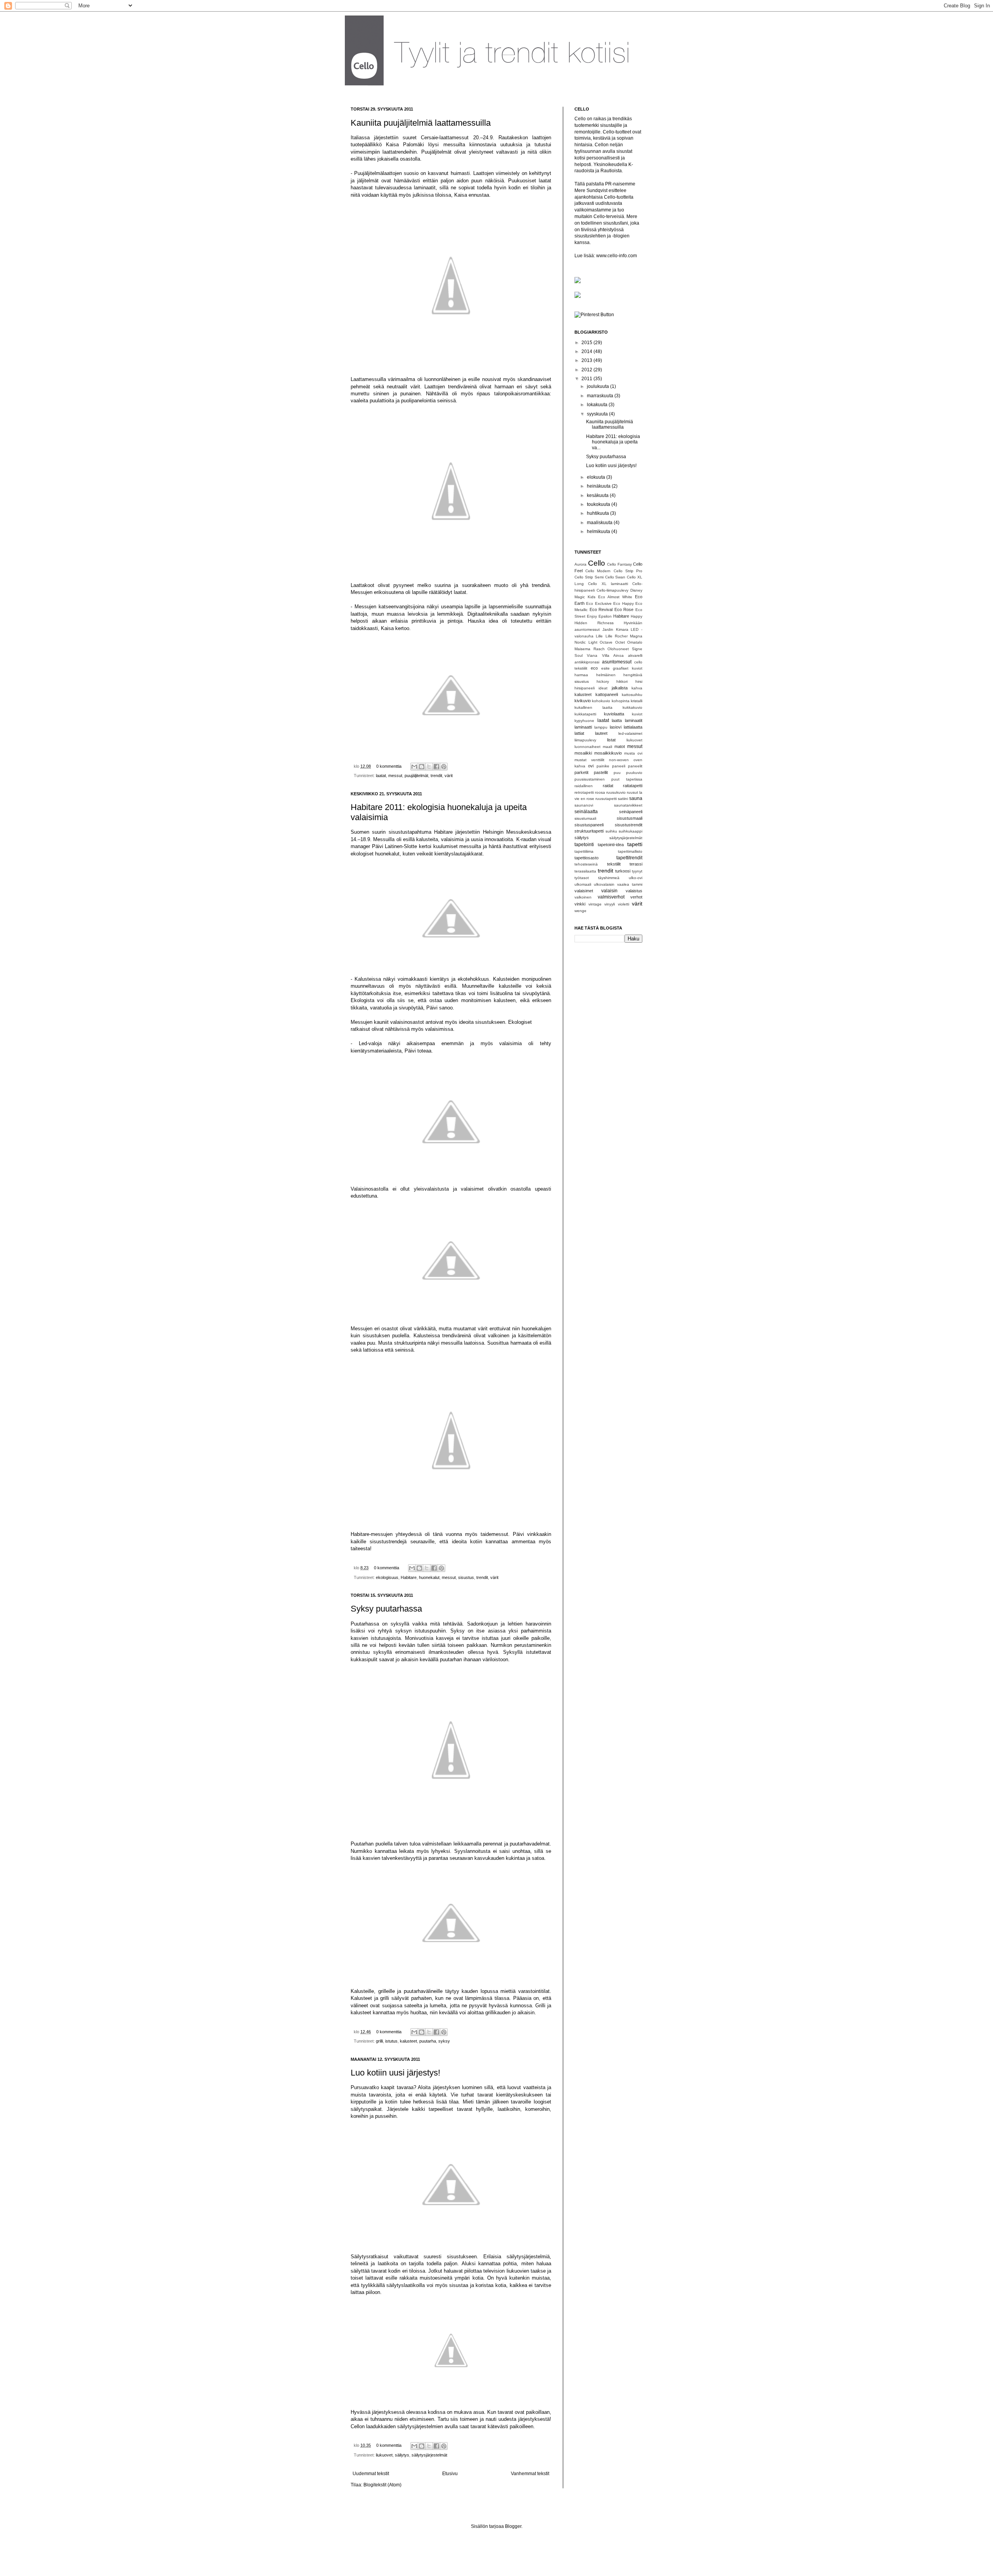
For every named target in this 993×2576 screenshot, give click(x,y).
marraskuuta (601, 396)
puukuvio (634, 773)
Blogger (513, 2526)
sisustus (466, 1577)
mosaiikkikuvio (608, 753)
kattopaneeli (607, 694)
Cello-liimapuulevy (612, 590)
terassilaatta (585, 871)
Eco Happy (623, 603)
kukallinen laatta (593, 707)
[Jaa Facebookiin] (436, 767)
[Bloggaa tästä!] (422, 767)
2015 (587, 343)
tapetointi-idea (611, 845)
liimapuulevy (585, 740)
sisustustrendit (629, 825)
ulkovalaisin (604, 884)
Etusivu (450, 2474)
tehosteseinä (586, 864)
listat (611, 740)
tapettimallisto (630, 851)
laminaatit (634, 720)
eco (594, 668)
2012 (587, 370)
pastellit (601, 772)
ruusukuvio (616, 792)
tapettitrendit (629, 858)
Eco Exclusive (599, 603)
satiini (623, 799)
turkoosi (623, 871)
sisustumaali (585, 818)
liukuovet (384, 2455)
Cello (597, 563)
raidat (608, 786)
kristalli (637, 701)
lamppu (601, 727)
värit (449, 776)
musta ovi (633, 753)
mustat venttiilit (589, 760)
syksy (444, 2041)
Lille (599, 636)
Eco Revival (601, 609)
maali (607, 747)
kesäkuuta (598, 495)
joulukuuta (599, 386)
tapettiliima (584, 851)
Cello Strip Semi (589, 577)
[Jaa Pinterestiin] (444, 767)
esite (605, 668)
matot (620, 746)
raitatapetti (633, 786)
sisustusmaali (630, 818)
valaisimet (584, 891)
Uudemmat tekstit (371, 2474)
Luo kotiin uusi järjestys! (395, 2073)
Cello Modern (598, 571)
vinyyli (610, 904)
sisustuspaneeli (589, 825)
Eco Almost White (615, 597)
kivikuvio (583, 701)
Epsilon (605, 616)
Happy (637, 616)
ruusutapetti (606, 799)
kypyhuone (584, 721)
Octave (606, 642)
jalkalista (620, 688)
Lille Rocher (617, 636)
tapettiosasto (586, 858)
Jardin (608, 629)
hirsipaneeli (585, 688)
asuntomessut (617, 662)
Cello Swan (615, 577)
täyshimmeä (609, 878)
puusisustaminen (590, 779)
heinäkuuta (599, 486)
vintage (595, 904)
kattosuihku (632, 695)
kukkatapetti (585, 714)
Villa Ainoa (613, 655)
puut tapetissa (627, 779)
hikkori (622, 681)
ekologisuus (387, 1577)
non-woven (619, 760)
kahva (637, 688)
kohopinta (621, 701)
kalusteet (408, 2041)
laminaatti (583, 727)
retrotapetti (584, 792)
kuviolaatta (614, 714)
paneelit (635, 766)
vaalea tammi (630, 884)
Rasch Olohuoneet (611, 649)
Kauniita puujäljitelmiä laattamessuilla (421, 123)
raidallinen (584, 786)
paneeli (619, 766)
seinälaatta (586, 812)
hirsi (639, 681)
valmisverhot (611, 897)
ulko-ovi (636, 878)
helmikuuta (599, 531)
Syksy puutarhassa (386, 1609)
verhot (636, 897)
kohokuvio (601, 701)
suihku (611, 831)
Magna (636, 636)
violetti (624, 904)
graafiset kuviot (628, 668)
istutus (391, 2041)
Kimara (622, 629)
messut (395, 776)
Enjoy (592, 616)
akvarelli (635, 655)
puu (617, 773)
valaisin (609, 891)
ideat (603, 688)
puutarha (428, 2041)
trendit (436, 776)
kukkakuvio (632, 707)
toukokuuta (599, 504)
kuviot (637, 714)
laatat (381, 776)
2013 (587, 360)
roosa (600, 792)
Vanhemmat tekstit (530, 2474)
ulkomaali (583, 884)
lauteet (601, 733)
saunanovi (584, 805)
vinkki (580, 904)
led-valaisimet (630, 733)
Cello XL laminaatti (608, 584)
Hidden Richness (594, 623)
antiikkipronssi (587, 662)
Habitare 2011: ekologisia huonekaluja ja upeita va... (613, 442)
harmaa (581, 675)
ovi (591, 766)
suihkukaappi (631, 831)
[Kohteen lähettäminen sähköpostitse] (414, 767)
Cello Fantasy (619, 564)
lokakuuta (598, 405)
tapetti (635, 844)
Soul (579, 655)
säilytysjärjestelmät (429, 2455)
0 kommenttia (389, 766)
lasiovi (616, 727)
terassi (636, 864)
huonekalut (429, 1577)
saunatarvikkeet (628, 805)
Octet (620, 642)
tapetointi (584, 845)
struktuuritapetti (589, 831)
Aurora (580, 564)
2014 (587, 351)
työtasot (582, 878)
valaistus (634, 891)
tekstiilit (614, 864)
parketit (581, 772)
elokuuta (597, 477)
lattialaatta (633, 727)
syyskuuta (598, 414)
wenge (580, 911)
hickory (603, 681)
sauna (636, 798)
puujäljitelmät (416, 776)
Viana (592, 655)
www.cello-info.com (617, 256)
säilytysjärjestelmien (419, 2426)
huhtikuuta (599, 513)
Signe (637, 649)
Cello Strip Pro (628, 571)
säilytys (402, 2455)
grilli (379, 2041)
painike (603, 766)
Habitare (409, 1577)
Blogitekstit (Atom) (382, 2485)
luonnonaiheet (587, 747)
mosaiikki (583, 753)
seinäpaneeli (631, 812)
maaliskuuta (600, 523)
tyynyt (637, 871)
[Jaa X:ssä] (429, 767)
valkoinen (583, 897)
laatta (617, 720)
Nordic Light (586, 642)
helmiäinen (606, 675)
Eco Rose (624, 609)
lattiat (579, 733)
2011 (587, 379)
